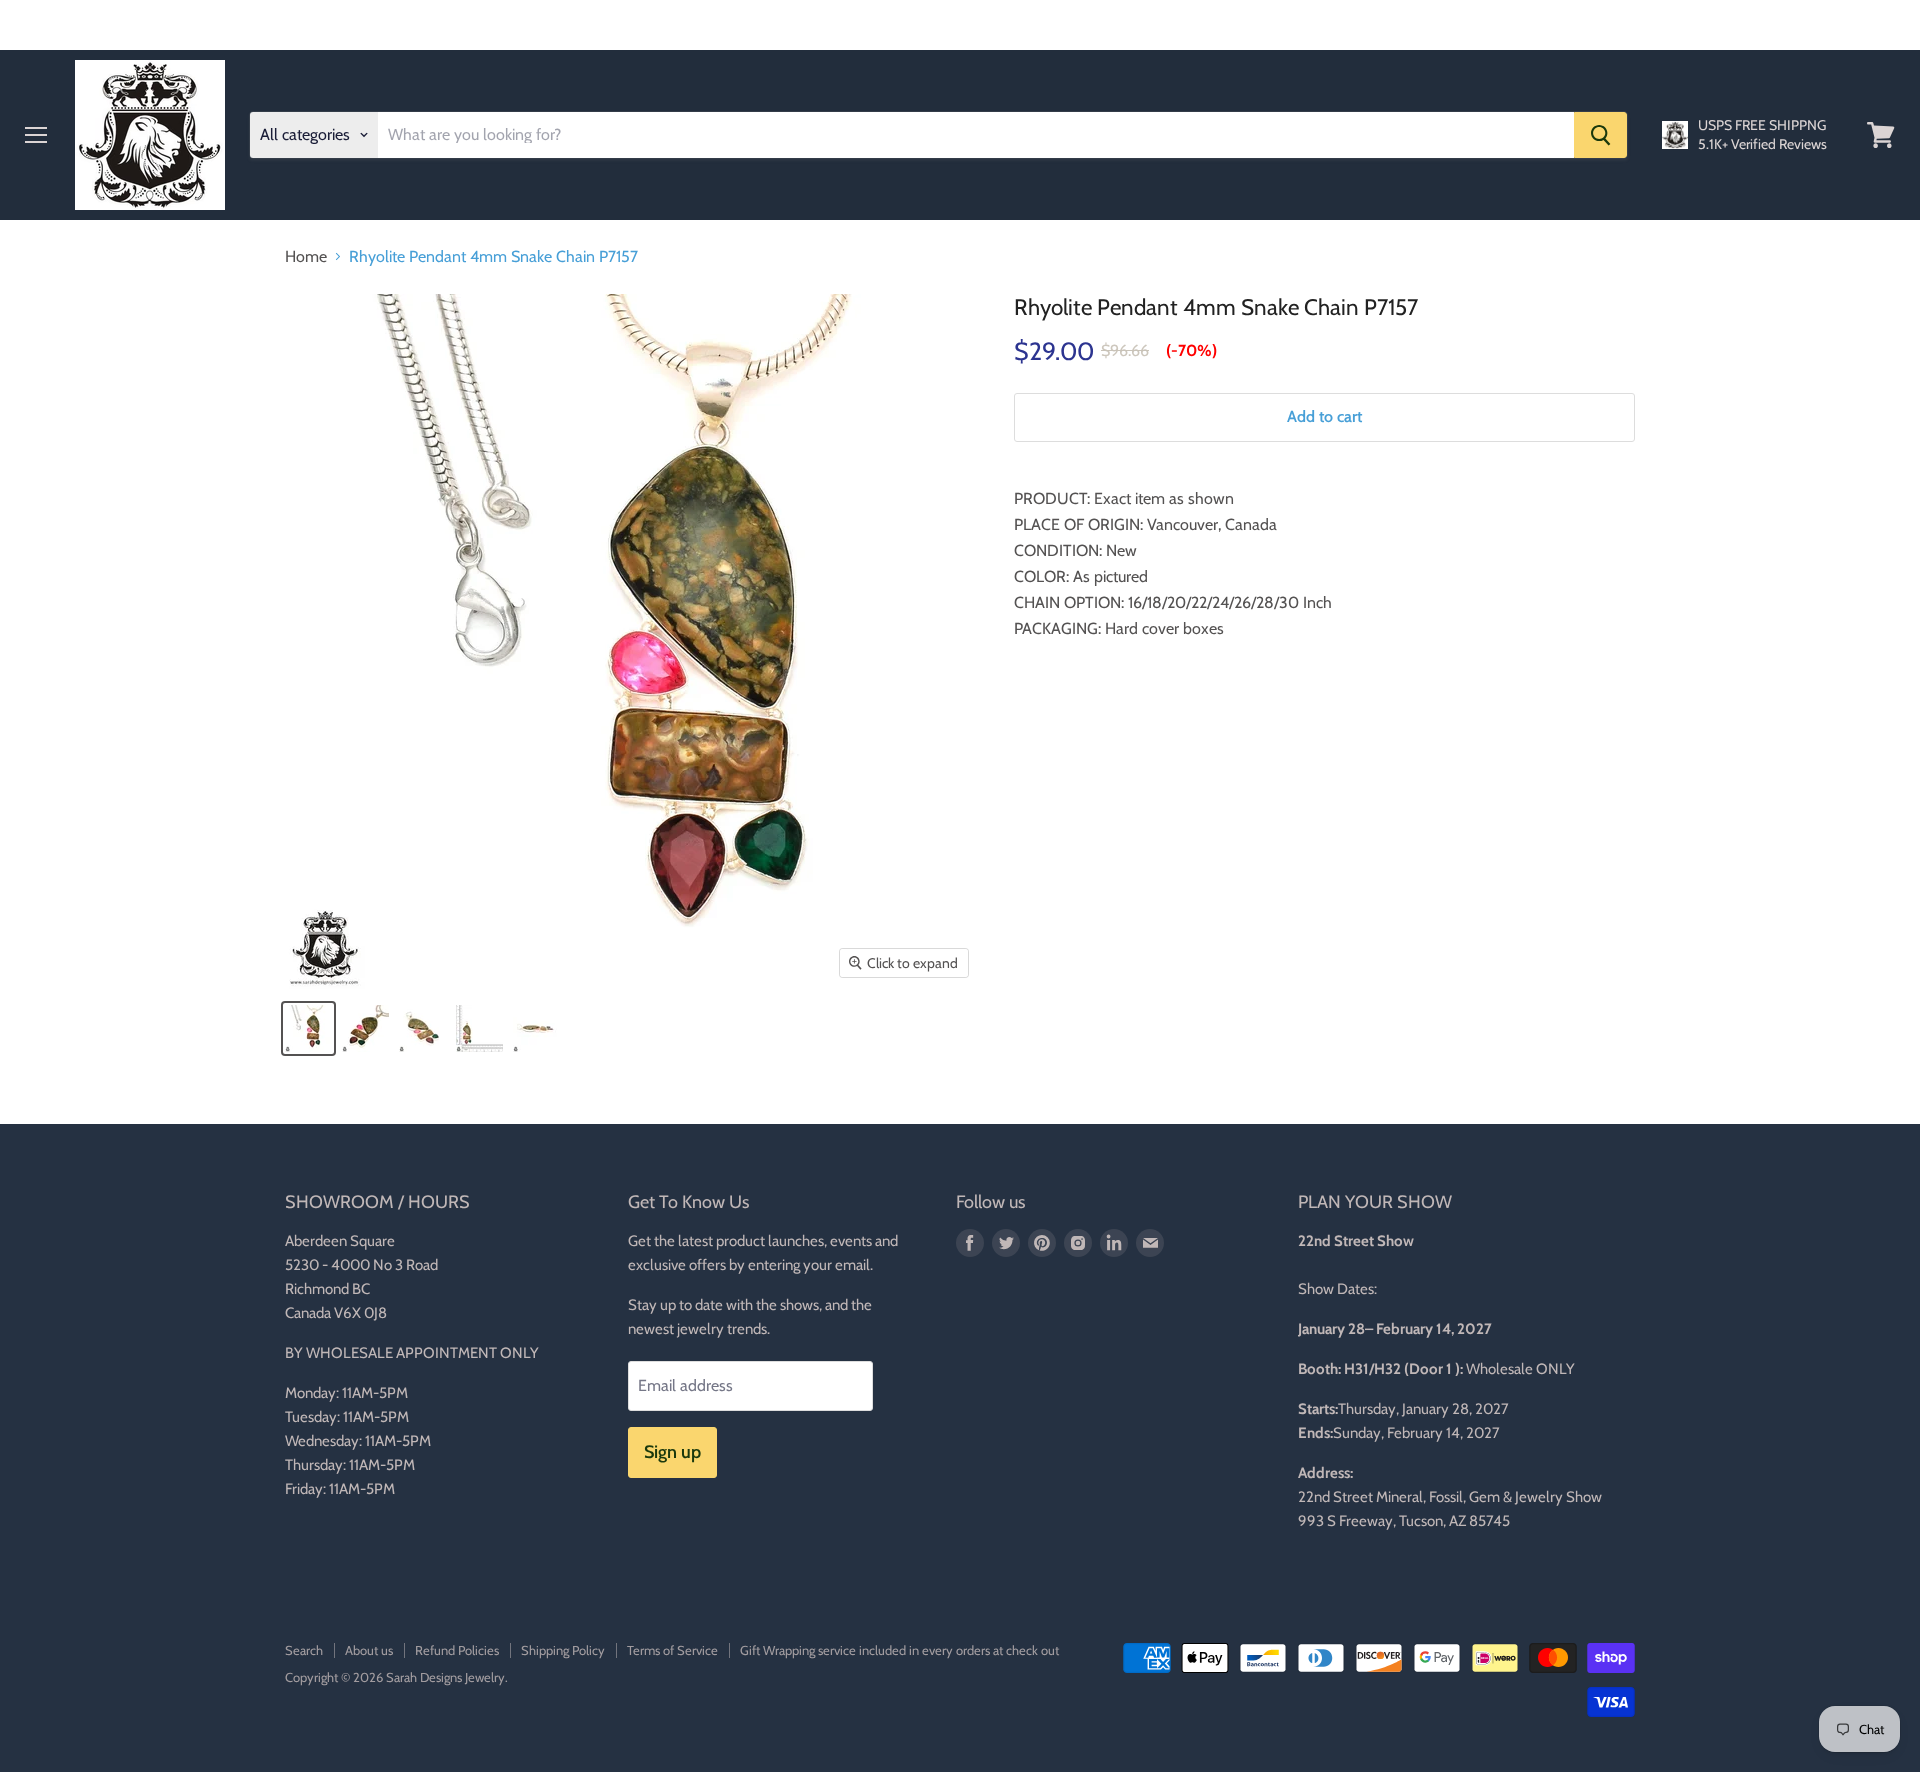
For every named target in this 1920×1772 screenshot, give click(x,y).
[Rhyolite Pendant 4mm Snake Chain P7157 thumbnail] (308, 1028)
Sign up (672, 1452)
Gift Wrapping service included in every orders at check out (899, 1650)
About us (369, 1650)
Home (306, 257)
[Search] (1600, 135)
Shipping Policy (563, 1650)
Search (304, 1650)
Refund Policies (457, 1650)
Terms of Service (672, 1650)
